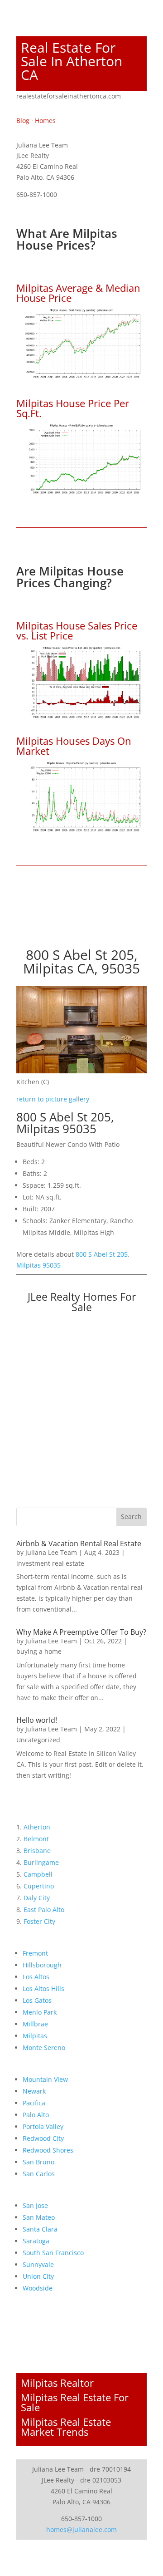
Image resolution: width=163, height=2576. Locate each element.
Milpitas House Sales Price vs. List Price (77, 630)
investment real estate (50, 1563)
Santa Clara (40, 2229)
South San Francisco (53, 2253)
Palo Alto (36, 2115)
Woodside (38, 2288)
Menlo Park (40, 2012)
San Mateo (39, 2217)
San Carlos (39, 2174)
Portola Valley (43, 2126)
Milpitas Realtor (57, 2383)
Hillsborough (42, 1965)
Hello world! (37, 1720)
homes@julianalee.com (81, 2529)
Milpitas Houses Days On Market (74, 746)
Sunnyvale (38, 2264)
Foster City (39, 1921)
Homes (45, 120)
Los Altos (36, 1977)
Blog (23, 120)
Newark (34, 2091)
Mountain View (45, 2079)
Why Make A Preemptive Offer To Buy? (81, 1632)
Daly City (37, 1898)
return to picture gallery (53, 1099)
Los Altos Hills (43, 1989)
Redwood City (43, 2138)
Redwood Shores (48, 2150)
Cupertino (39, 1886)
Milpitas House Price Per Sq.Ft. (73, 408)
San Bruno (38, 2162)
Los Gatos (37, 2000)
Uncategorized (38, 1740)
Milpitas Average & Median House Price (78, 293)
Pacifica (34, 2103)
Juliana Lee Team (51, 1552)
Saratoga (36, 2241)
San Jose (35, 2205)
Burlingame (41, 1862)
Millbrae (35, 2024)
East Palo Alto (44, 1910)
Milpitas (35, 2036)
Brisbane (37, 1851)
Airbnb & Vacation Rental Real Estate (79, 1544)
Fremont (35, 1953)
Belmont (36, 1839)
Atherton (37, 1827)
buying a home (39, 1651)
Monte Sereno (44, 2048)
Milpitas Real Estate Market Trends (66, 2427)
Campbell (38, 1874)
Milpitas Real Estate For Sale (75, 2402)
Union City (38, 2276)
